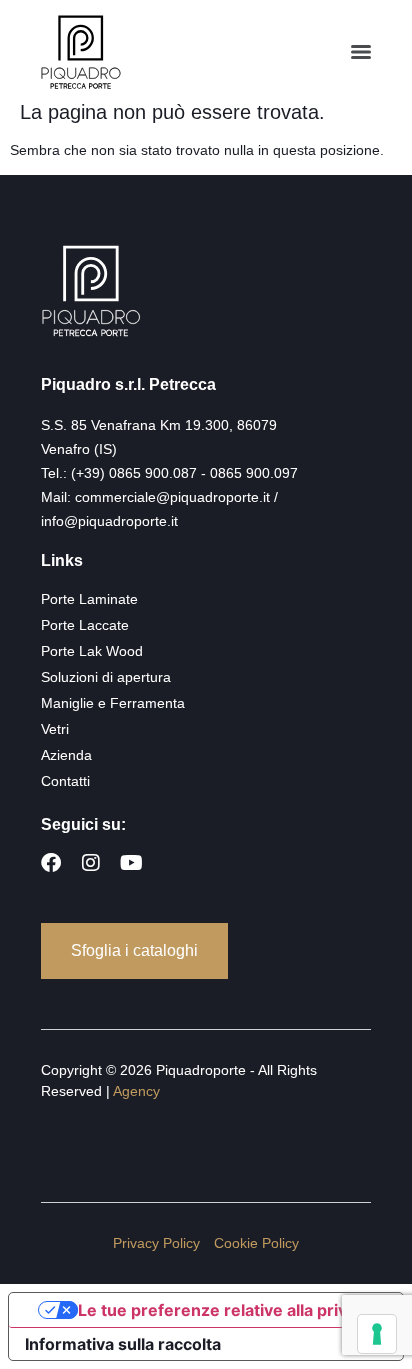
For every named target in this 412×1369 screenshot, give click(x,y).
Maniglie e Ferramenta (113, 703)
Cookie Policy (256, 1243)
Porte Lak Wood (92, 651)
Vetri (55, 729)
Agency (136, 1091)
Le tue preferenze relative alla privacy (226, 1310)
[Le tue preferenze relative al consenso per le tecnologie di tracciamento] (377, 1334)
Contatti (65, 781)
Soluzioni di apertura (106, 677)
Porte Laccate (85, 625)
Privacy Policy (156, 1243)
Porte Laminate (89, 599)
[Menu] (361, 52)
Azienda (66, 755)
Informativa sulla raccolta (123, 1344)
